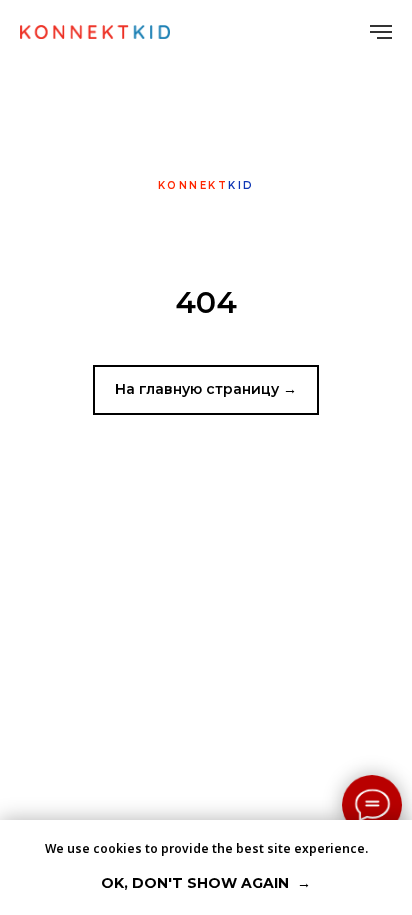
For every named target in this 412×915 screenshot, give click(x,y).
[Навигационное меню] (381, 32)
